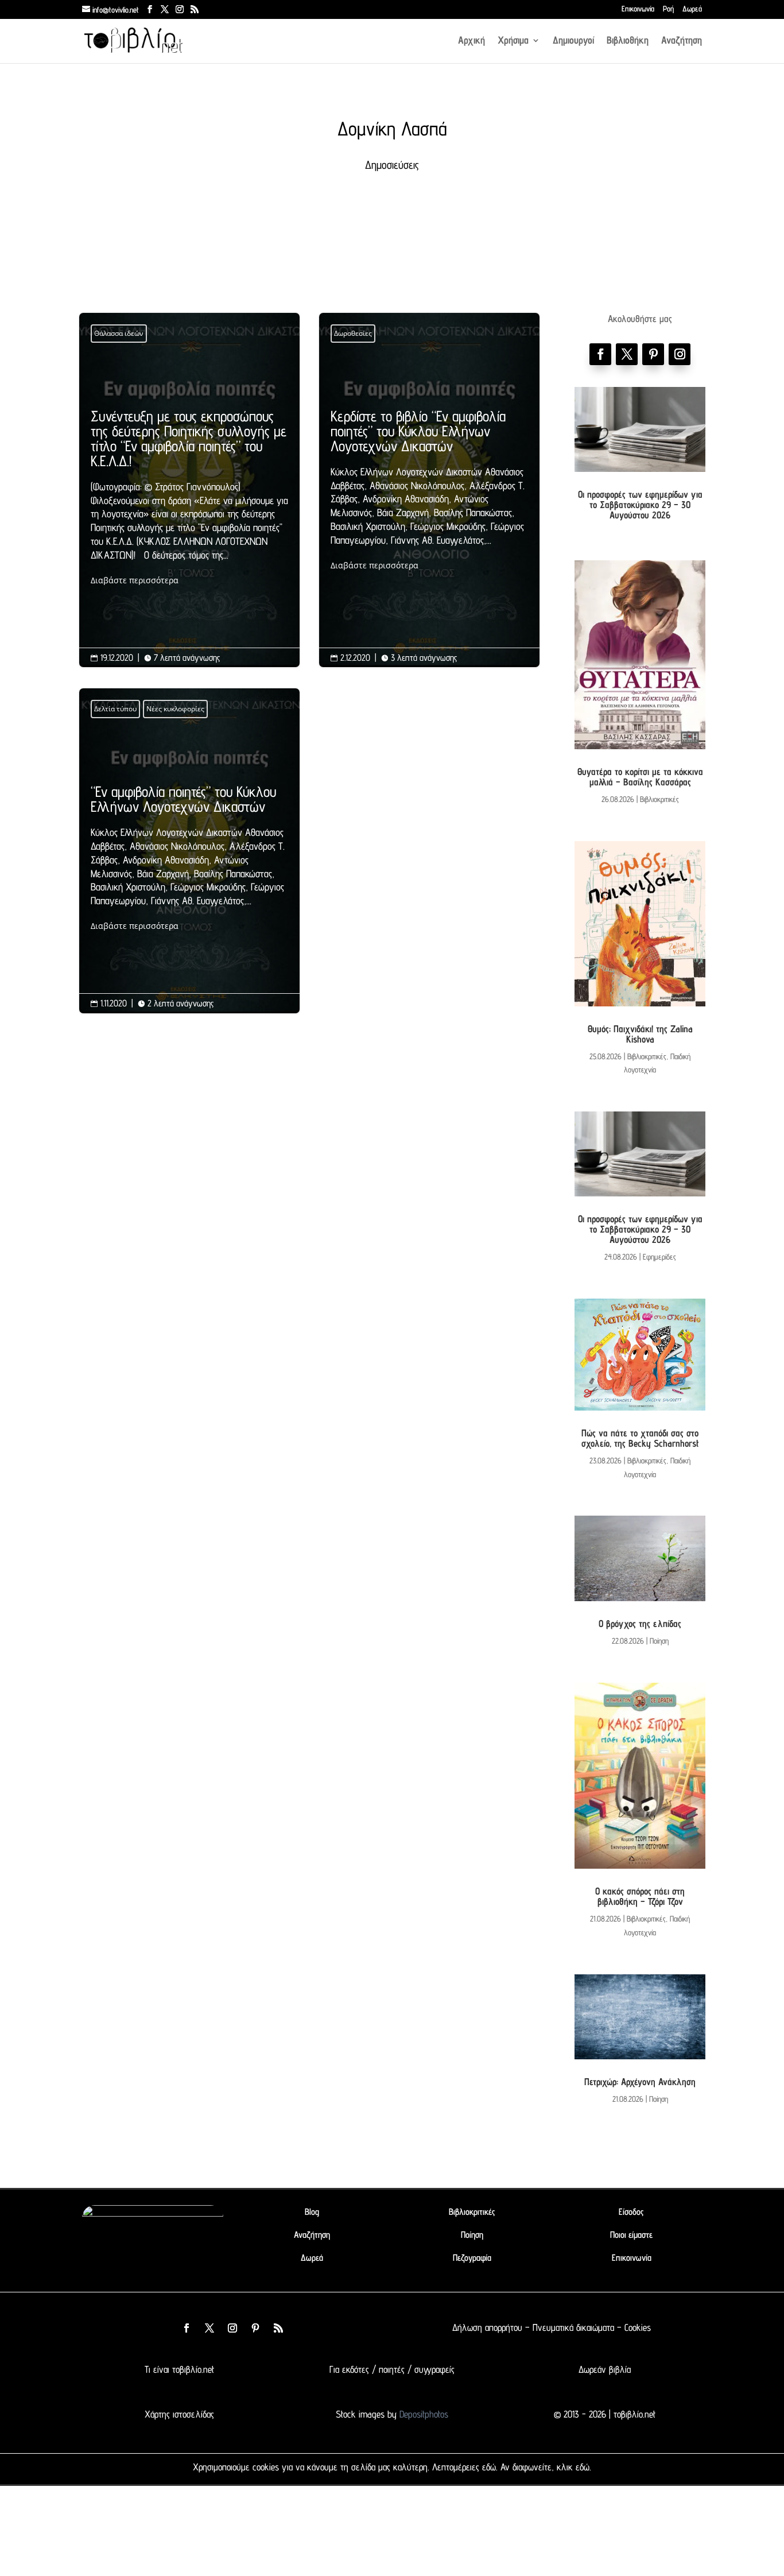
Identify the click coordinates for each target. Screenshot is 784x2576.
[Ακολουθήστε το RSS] (278, 2328)
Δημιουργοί (573, 41)
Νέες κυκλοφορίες (175, 709)
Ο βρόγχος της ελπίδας (640, 1624)
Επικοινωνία (638, 9)
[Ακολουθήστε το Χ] (627, 354)
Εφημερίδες (659, 1257)
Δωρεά (692, 9)
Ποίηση (659, 1641)
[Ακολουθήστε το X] (209, 2328)
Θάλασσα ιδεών (119, 333)
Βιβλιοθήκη (628, 41)
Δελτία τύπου (115, 709)
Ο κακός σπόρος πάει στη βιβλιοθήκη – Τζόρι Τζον (640, 1896)
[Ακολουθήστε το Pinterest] (653, 354)
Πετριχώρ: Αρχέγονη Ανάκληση (640, 2082)
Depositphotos (422, 2414)
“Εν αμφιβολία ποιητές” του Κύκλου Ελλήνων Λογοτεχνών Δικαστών (189, 859)
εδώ (489, 2467)
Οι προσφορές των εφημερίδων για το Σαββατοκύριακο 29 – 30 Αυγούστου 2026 (640, 505)
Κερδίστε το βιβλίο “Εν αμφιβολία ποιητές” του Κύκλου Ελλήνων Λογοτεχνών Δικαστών (429, 491)
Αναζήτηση (682, 41)
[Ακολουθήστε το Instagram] (680, 354)
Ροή (668, 9)
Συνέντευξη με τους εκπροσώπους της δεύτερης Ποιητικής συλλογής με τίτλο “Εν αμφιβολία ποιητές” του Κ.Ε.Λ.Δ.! (189, 498)
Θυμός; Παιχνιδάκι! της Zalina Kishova (640, 1034)
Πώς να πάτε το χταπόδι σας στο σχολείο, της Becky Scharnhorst (640, 1438)
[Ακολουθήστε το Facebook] (600, 354)
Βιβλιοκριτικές (659, 799)
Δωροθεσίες (353, 333)
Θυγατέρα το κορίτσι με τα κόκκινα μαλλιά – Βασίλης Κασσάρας (640, 777)
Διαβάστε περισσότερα (135, 580)
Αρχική (471, 41)
